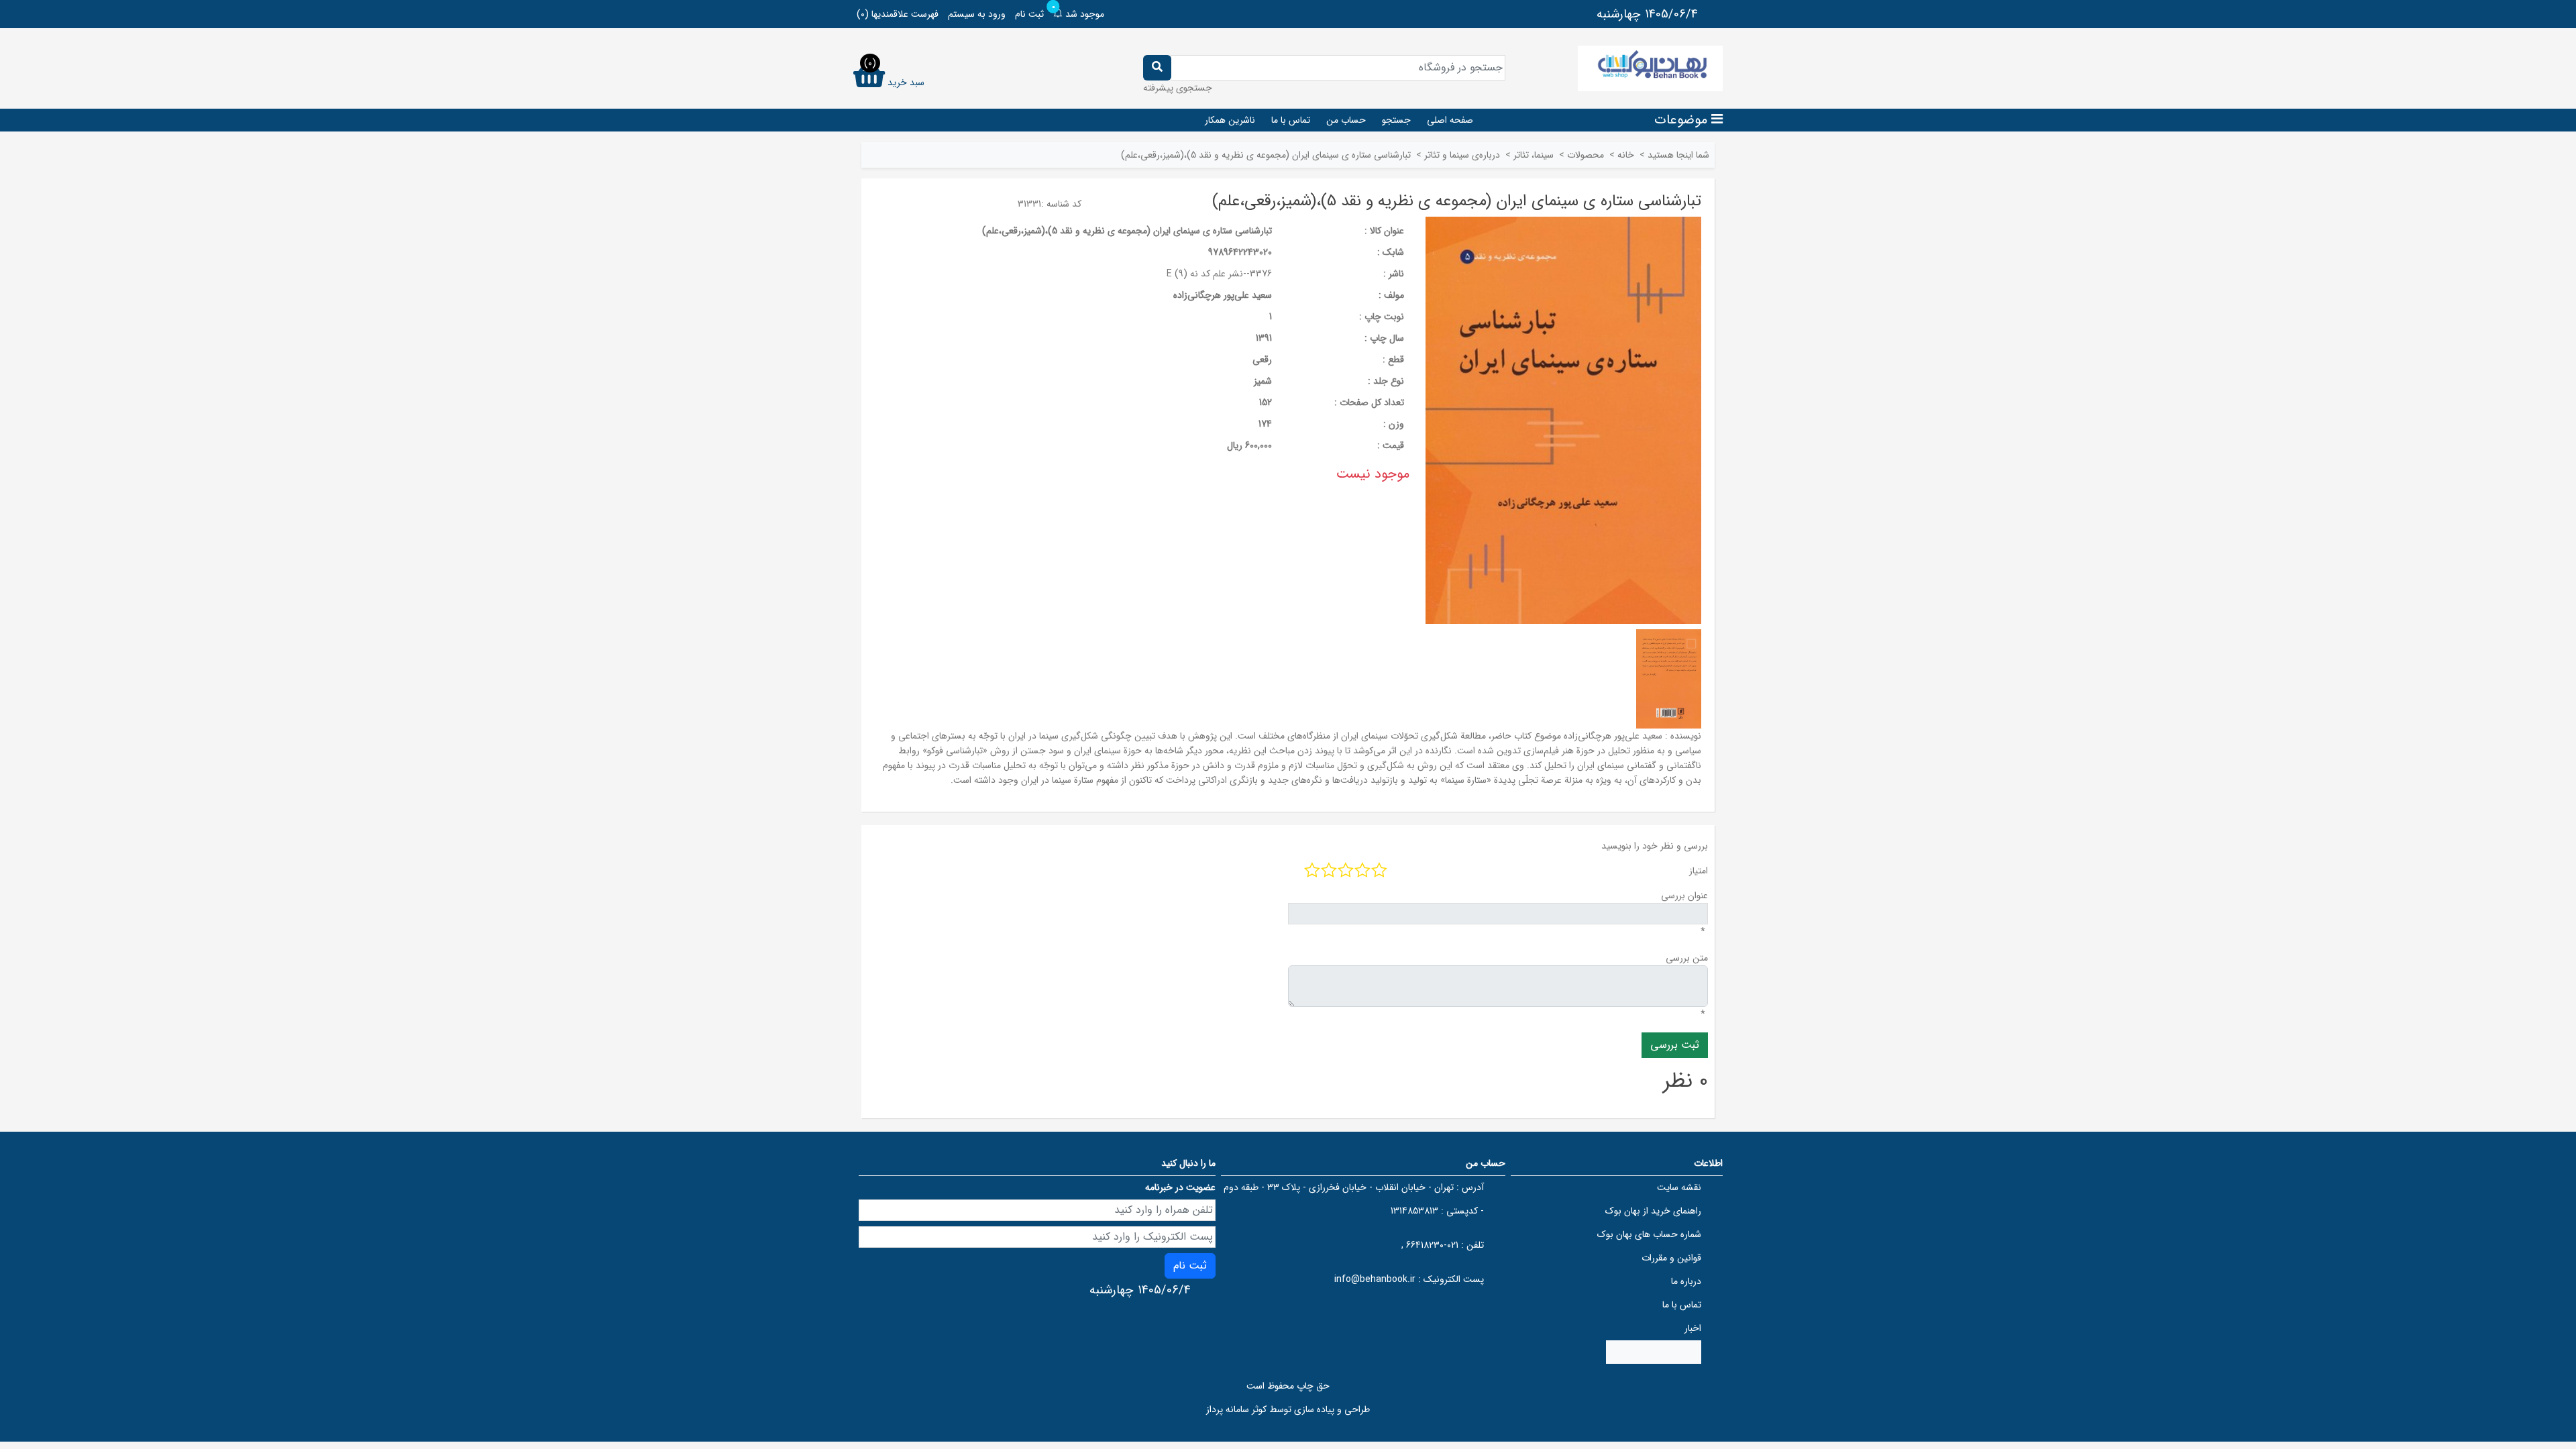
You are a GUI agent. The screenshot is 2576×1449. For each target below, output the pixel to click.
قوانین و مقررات (1671, 1258)
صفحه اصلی (1450, 120)
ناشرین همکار (1230, 120)
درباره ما (1686, 1281)
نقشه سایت (1679, 1187)
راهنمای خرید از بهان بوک (1653, 1211)
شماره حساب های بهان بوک (1649, 1234)
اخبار (1693, 1328)
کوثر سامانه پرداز (1236, 1409)
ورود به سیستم (977, 14)
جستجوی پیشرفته (1178, 88)
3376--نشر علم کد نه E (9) (1219, 274)
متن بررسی (1687, 958)
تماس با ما (1291, 120)
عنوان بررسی (1684, 896)
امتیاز (1699, 871)
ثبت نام (1029, 14)
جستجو (1396, 120)
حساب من (1346, 120)
